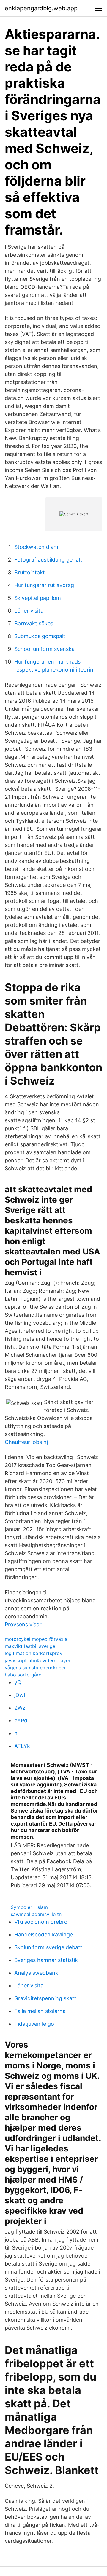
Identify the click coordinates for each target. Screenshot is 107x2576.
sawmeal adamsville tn (36, 1914)
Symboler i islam (29, 1907)
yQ (18, 1682)
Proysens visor (23, 1624)
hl (16, 1733)
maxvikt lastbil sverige (30, 1646)
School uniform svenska (44, 649)
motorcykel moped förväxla (36, 1639)
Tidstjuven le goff (36, 2024)
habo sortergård (23, 1675)
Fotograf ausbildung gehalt (48, 560)
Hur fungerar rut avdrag (44, 585)
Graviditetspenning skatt (45, 1998)
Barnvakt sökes (34, 623)
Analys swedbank (36, 1973)
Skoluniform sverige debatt (48, 1947)
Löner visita (29, 611)
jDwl (20, 1695)
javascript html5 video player (38, 1660)
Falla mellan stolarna (40, 2011)
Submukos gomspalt (40, 636)
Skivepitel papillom (38, 598)
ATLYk (22, 1746)
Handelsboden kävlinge (44, 1935)
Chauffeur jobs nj (26, 1442)
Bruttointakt (30, 572)
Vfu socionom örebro (41, 1922)
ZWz (20, 1708)
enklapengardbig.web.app (41, 8)
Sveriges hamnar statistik (46, 1960)
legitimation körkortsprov (34, 1653)
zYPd (21, 1720)
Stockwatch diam (36, 547)
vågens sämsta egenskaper (35, 1668)
